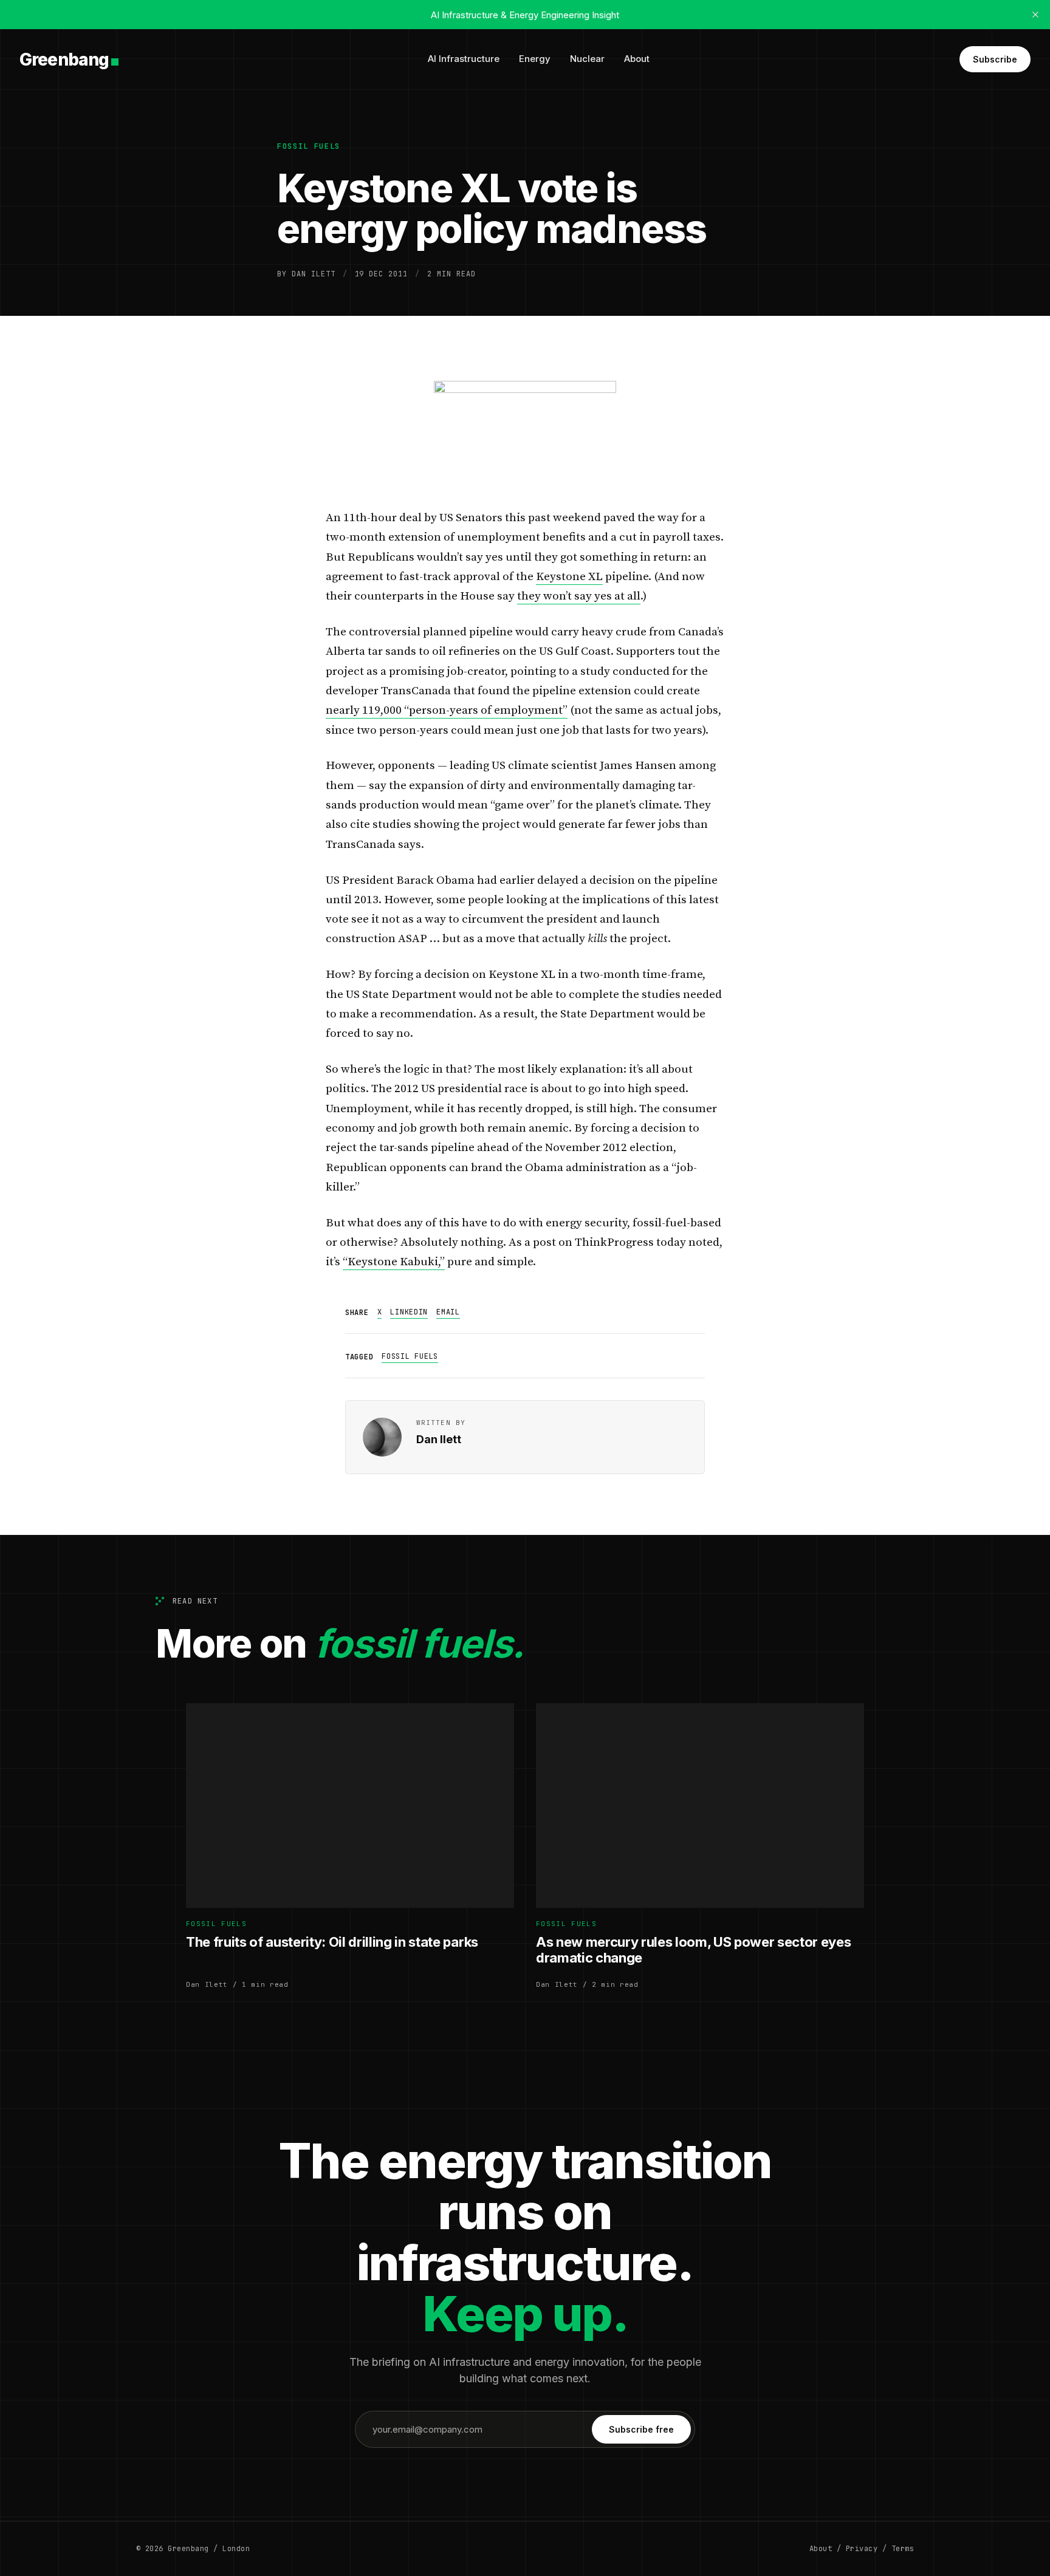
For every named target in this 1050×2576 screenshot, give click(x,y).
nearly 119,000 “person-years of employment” (447, 710)
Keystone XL (569, 577)
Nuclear (587, 59)
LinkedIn (409, 1312)
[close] (1035, 15)
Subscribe (995, 59)
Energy (535, 59)
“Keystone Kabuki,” (394, 1262)
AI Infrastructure (464, 59)
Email (448, 1312)
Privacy (862, 2549)
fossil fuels (309, 146)
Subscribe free (641, 2429)
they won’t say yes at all (579, 596)
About (637, 59)
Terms (903, 2549)
